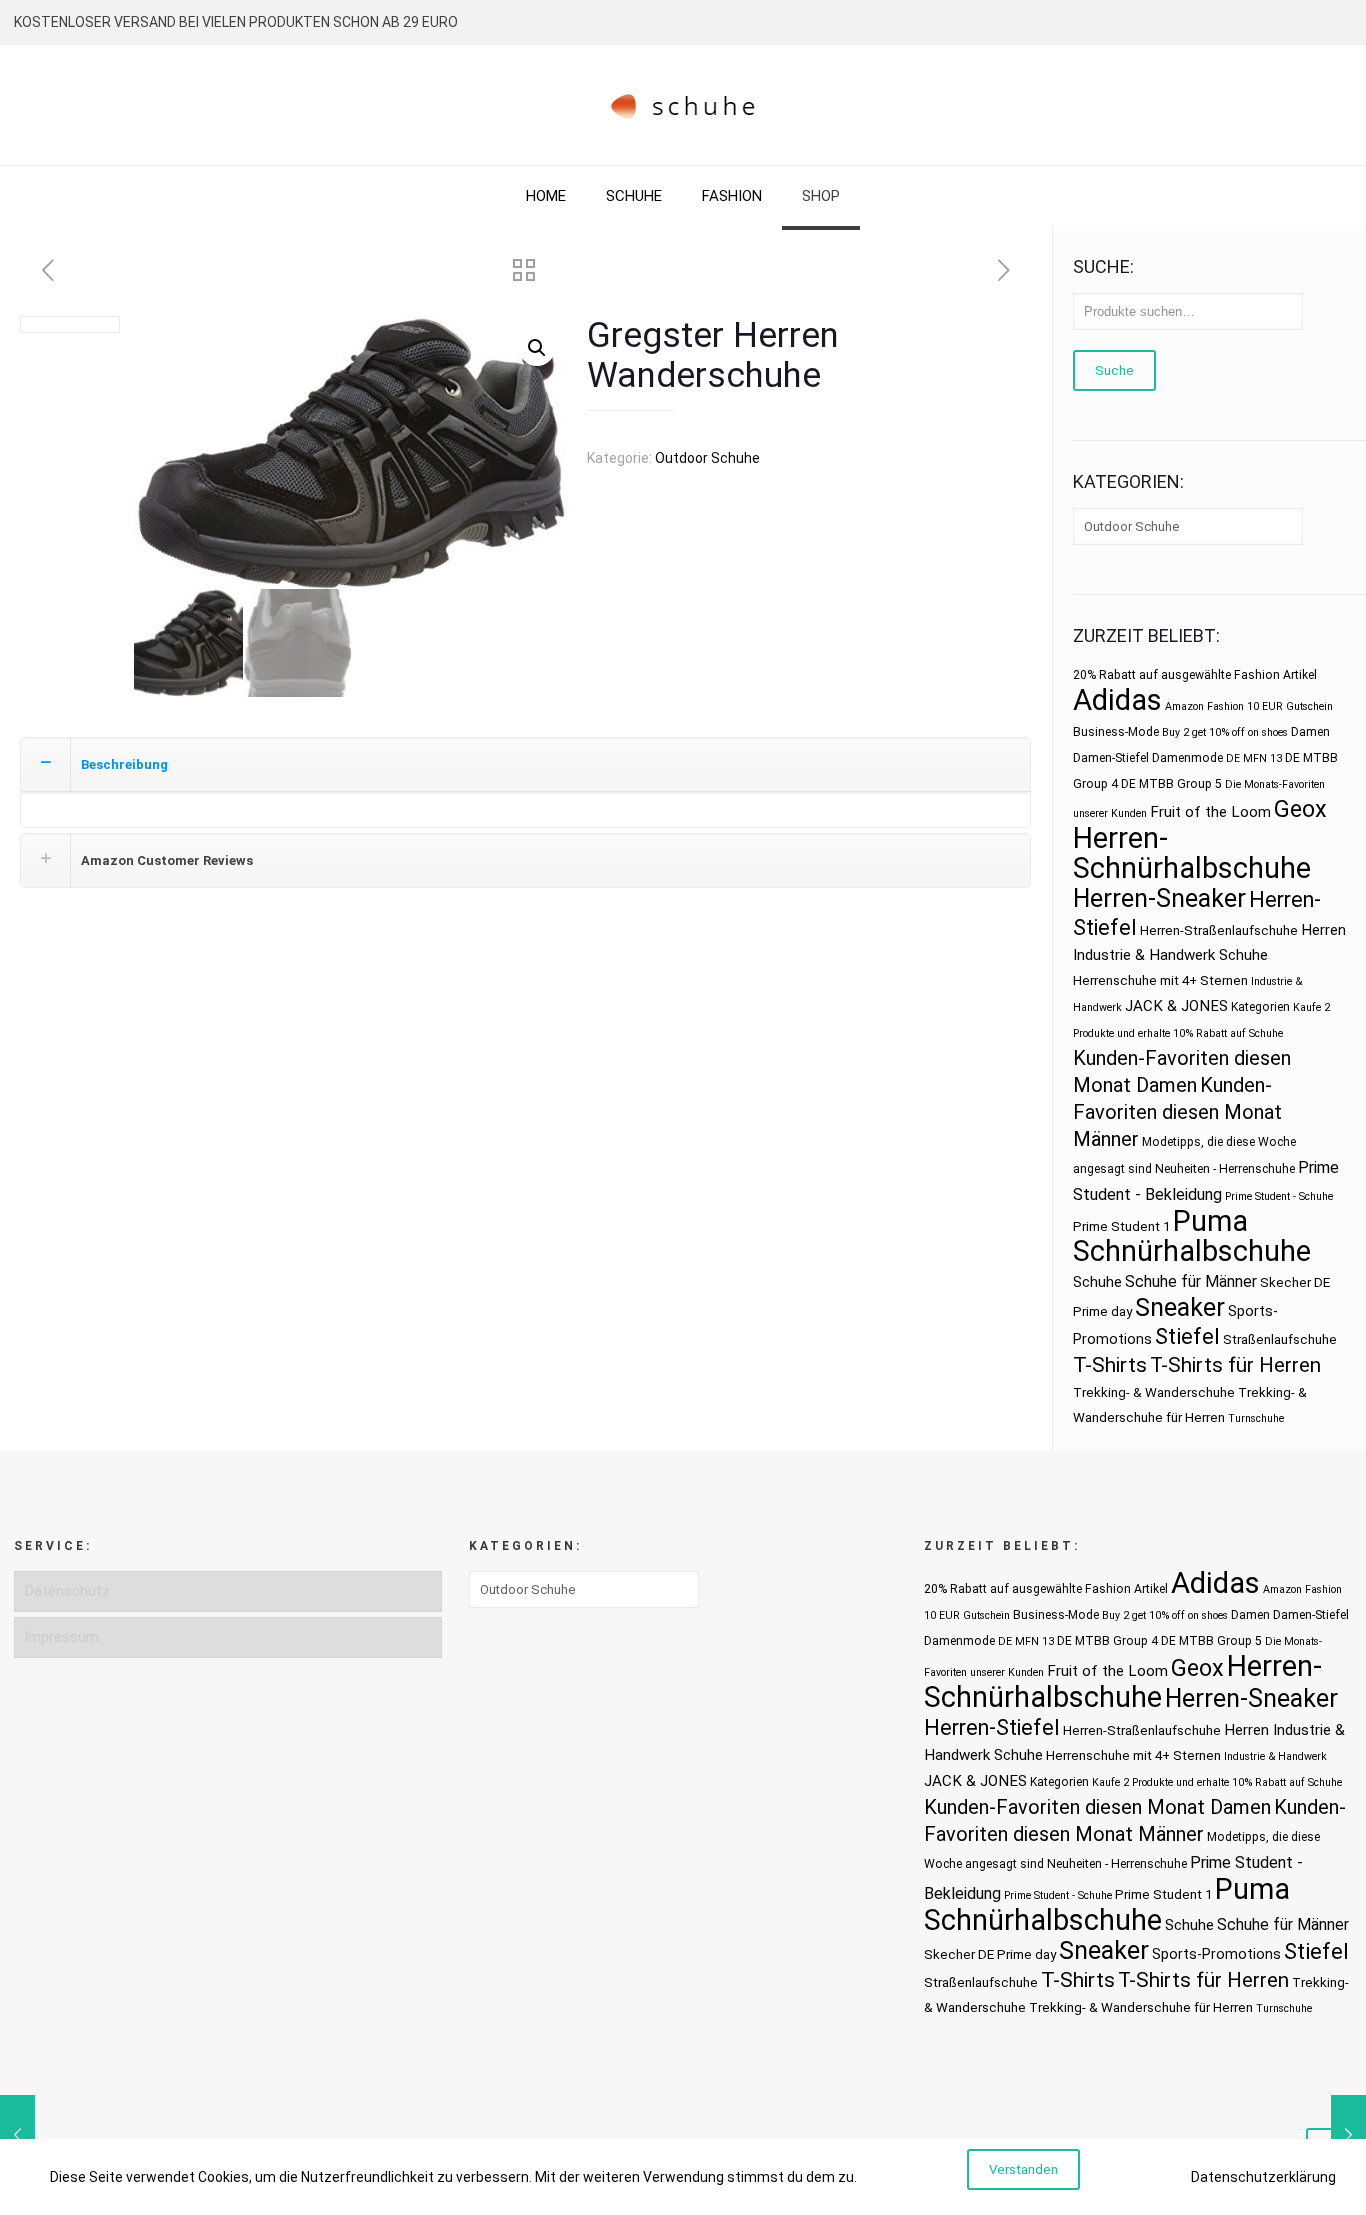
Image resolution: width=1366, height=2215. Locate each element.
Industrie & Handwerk (1275, 1756)
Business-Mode (1116, 732)
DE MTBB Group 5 (1171, 784)
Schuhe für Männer (1191, 1281)
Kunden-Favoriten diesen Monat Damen (1097, 1807)
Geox (1300, 809)
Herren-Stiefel (992, 1727)
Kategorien (1260, 1007)
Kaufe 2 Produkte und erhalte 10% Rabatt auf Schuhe (1217, 1782)
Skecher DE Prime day (990, 1954)
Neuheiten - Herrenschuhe (1225, 1169)
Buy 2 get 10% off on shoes (1225, 732)
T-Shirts (1110, 1364)
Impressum (62, 1637)
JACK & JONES (1176, 1006)
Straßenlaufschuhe (1280, 1339)
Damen (1310, 732)
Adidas (1117, 700)
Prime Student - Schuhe (1279, 1196)
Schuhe (1097, 1282)
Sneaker (1180, 1307)
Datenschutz (67, 1591)
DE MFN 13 (1254, 758)
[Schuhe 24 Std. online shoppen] (683, 105)
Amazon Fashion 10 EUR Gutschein (1249, 706)
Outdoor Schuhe (707, 458)
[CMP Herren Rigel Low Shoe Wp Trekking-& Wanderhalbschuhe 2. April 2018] (1348, 2135)
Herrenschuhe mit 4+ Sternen (1160, 980)
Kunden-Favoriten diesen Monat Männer (1177, 1112)
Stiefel (1187, 1336)
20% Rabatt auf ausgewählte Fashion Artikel (1195, 675)
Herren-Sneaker (1159, 898)
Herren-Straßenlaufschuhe (1219, 930)
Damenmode (1187, 758)
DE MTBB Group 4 (1107, 1641)
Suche (1114, 370)
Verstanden (1023, 2169)
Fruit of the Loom (1210, 812)
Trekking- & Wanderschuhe (1154, 1392)
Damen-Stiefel (1111, 758)
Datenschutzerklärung (1263, 2177)
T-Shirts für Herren (1235, 1365)
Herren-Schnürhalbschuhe (1192, 853)
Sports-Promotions (1216, 1954)
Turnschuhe (1256, 1418)
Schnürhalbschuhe (1192, 1251)
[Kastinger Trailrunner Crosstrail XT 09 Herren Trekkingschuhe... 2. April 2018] (17, 2135)
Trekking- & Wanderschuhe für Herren (1141, 2007)
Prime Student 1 (1121, 1226)
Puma (1210, 1221)
